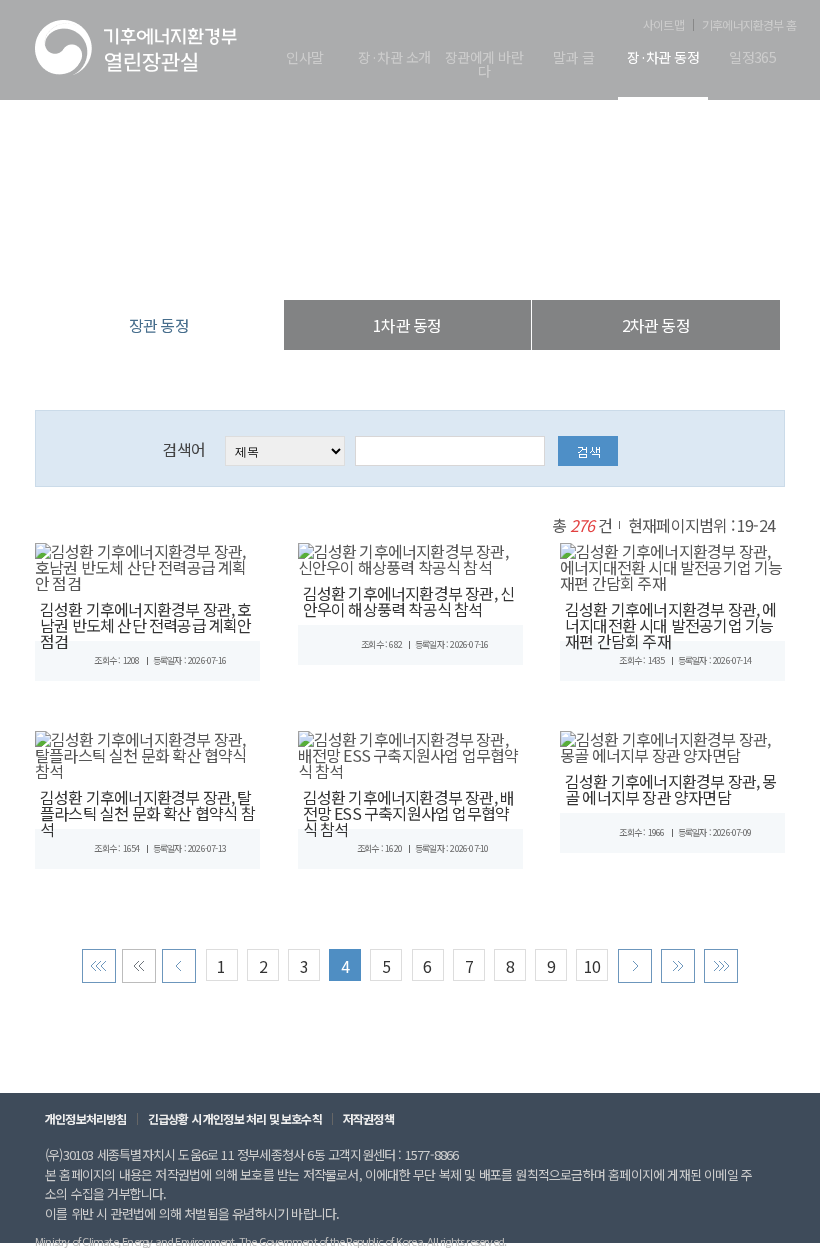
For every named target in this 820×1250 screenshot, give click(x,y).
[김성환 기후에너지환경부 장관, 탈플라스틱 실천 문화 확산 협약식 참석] (147, 752)
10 (592, 966)
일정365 (752, 58)
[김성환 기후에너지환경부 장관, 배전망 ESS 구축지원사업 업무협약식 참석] (410, 752)
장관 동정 (514, 259)
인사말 (304, 58)
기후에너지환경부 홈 (749, 25)
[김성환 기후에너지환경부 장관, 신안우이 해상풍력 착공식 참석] (410, 556)
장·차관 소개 (394, 58)
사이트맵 (663, 25)
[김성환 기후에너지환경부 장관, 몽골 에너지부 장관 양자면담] (672, 744)
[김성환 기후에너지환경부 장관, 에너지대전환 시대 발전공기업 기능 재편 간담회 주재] (672, 564)
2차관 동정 (656, 325)
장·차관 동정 (663, 58)
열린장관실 (290, 259)
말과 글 (573, 58)
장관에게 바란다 (484, 65)
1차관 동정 (407, 325)
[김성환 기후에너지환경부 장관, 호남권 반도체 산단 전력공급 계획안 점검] (147, 564)
